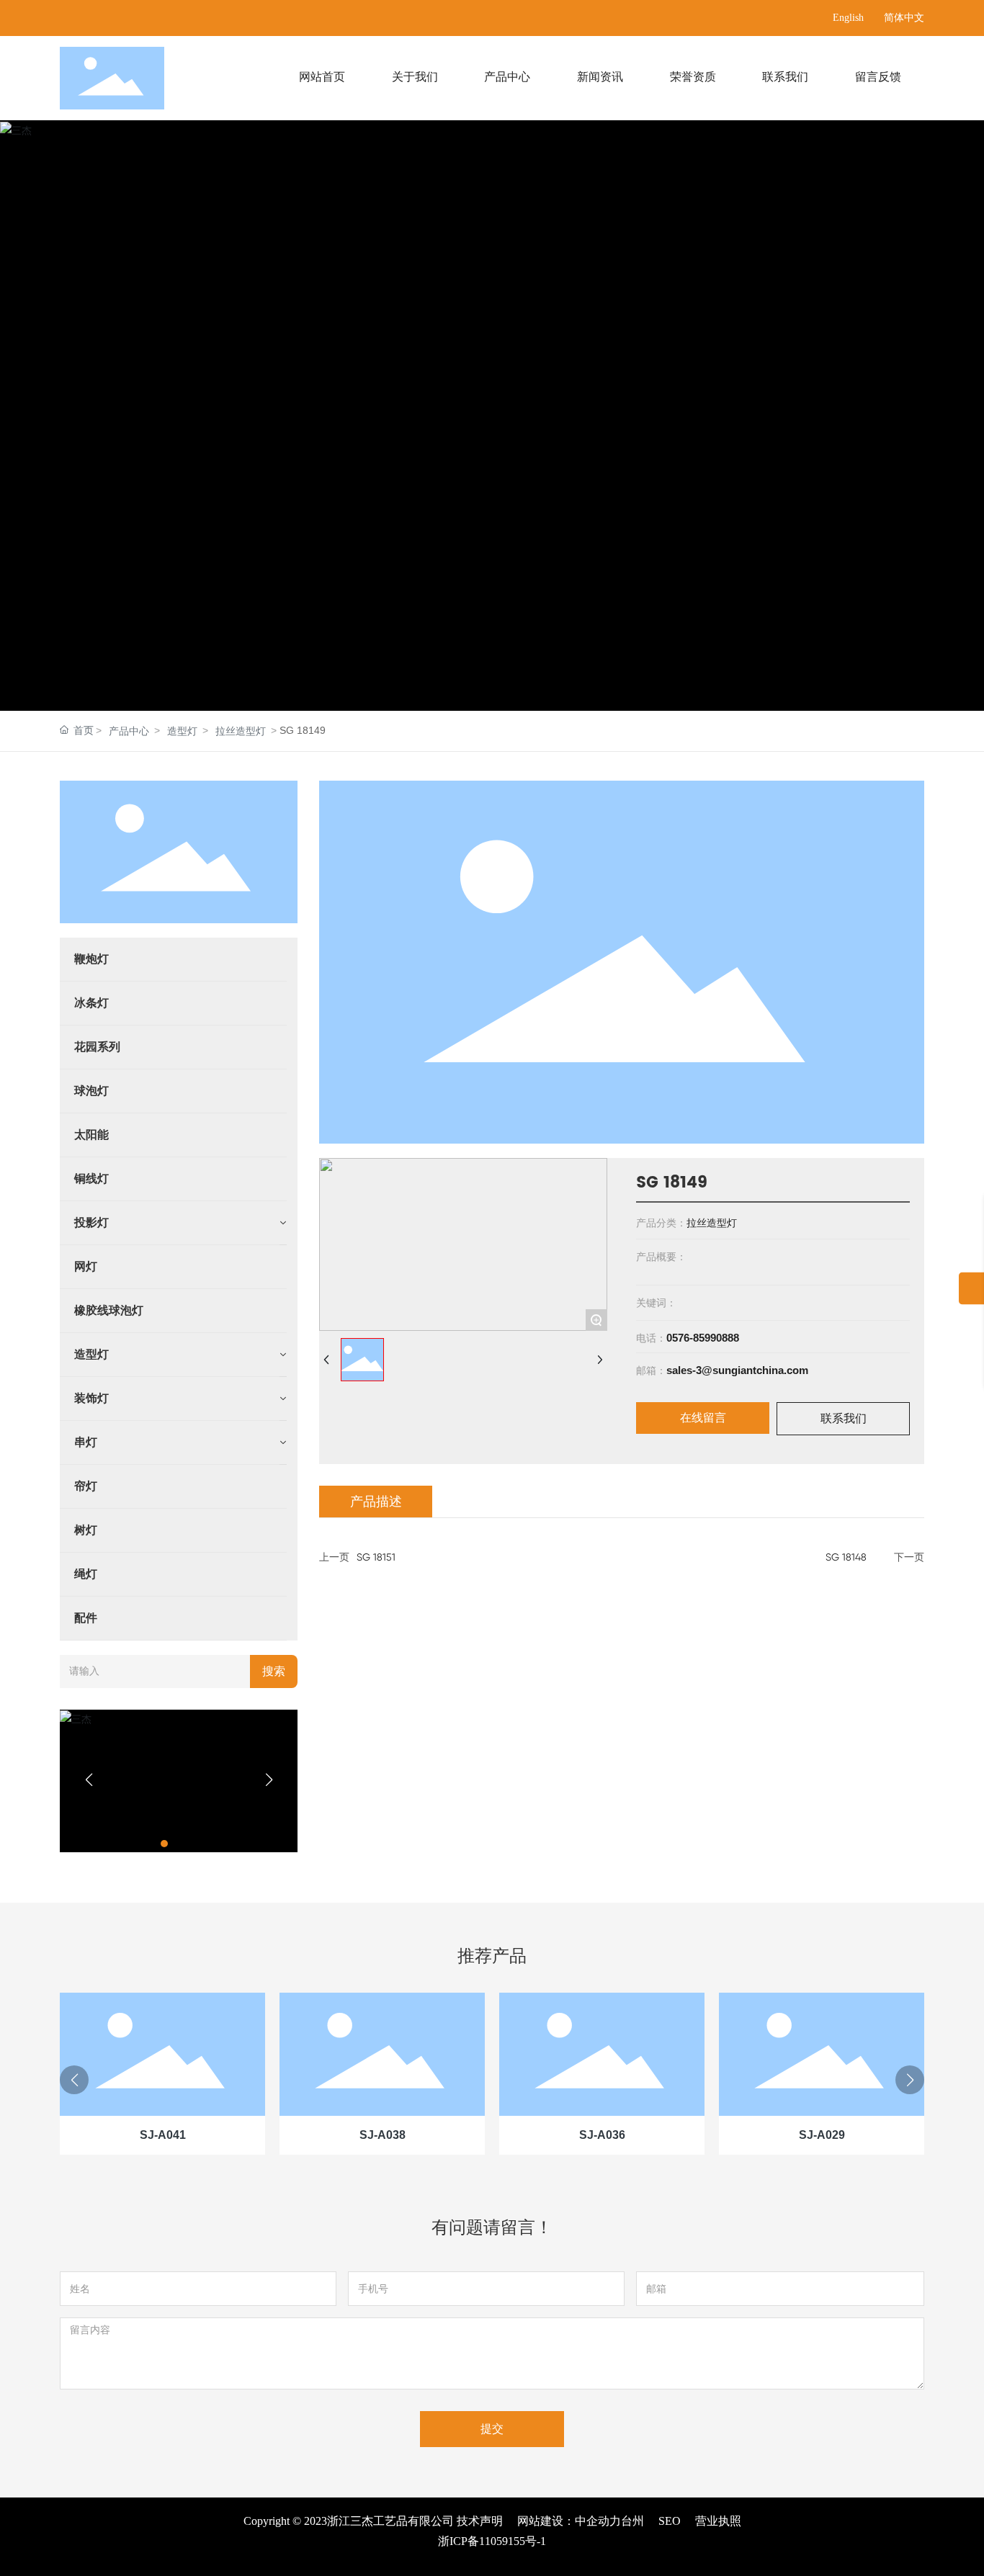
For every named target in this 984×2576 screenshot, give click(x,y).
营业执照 (718, 2521)
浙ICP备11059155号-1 (492, 2541)
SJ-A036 (602, 2135)
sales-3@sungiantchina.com (737, 1370)
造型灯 (182, 731)
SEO (670, 2521)
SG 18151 (376, 1557)
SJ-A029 (822, 2135)
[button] (164, 1844)
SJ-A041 (163, 2135)
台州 (632, 2521)
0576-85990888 (703, 1338)
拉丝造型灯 (241, 731)
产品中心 (129, 731)
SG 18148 (846, 1557)
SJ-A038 (383, 2135)
